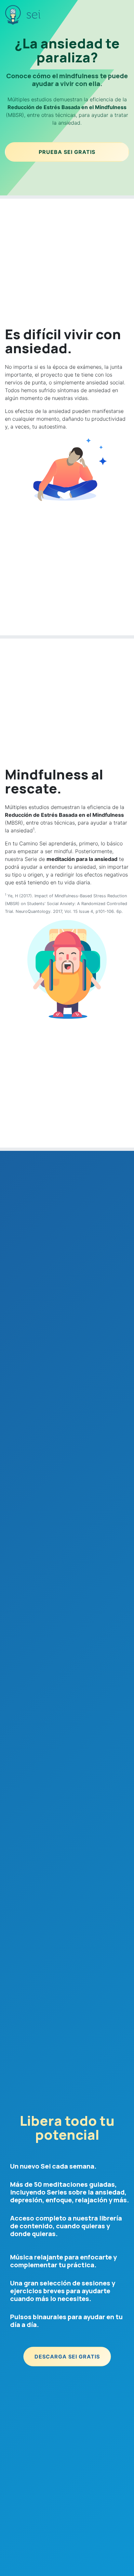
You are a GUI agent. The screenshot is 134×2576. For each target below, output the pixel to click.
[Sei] (14, 15)
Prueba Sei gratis (67, 152)
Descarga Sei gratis (67, 2357)
